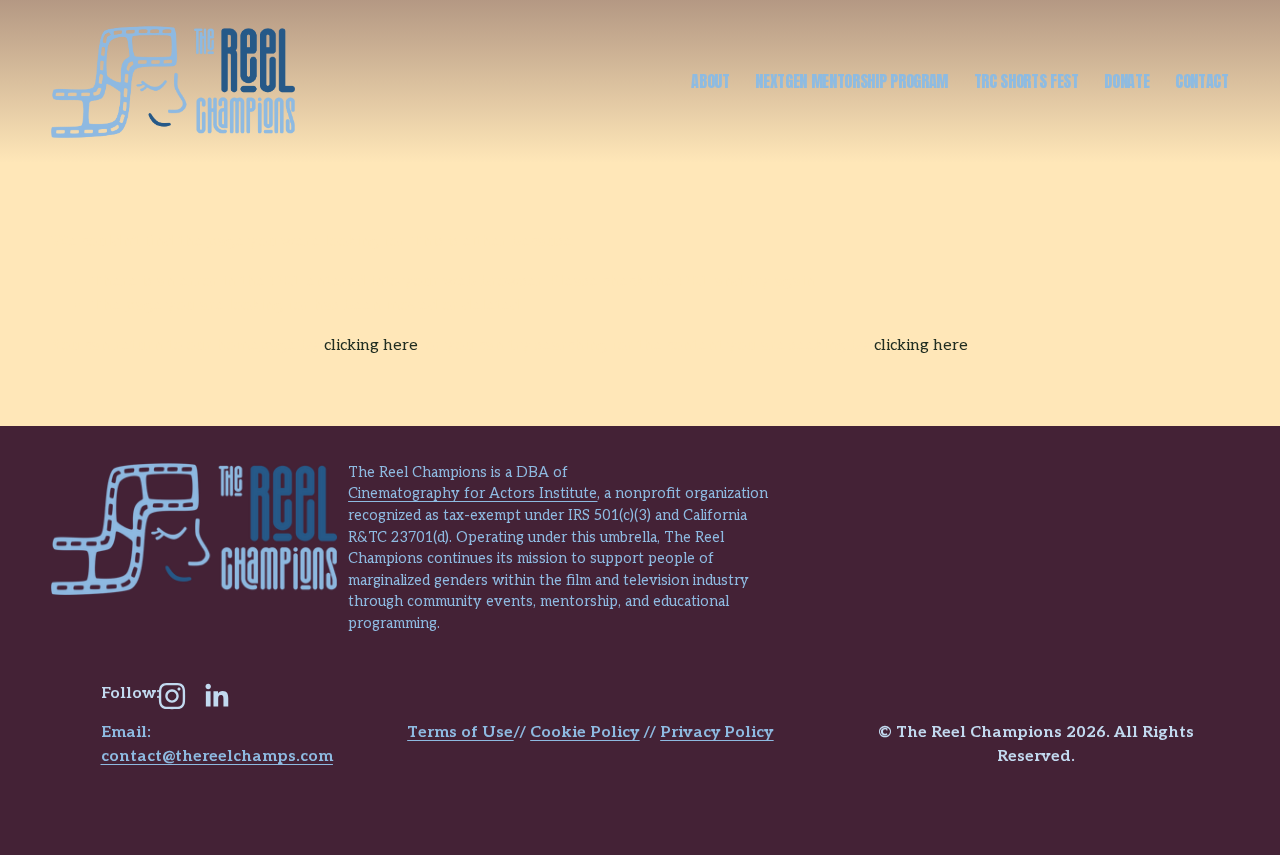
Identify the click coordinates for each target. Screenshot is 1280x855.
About (710, 81)
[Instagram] (172, 696)
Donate (1126, 81)
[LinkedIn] (216, 696)
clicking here (371, 345)
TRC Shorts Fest (1026, 81)
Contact (1202, 81)
